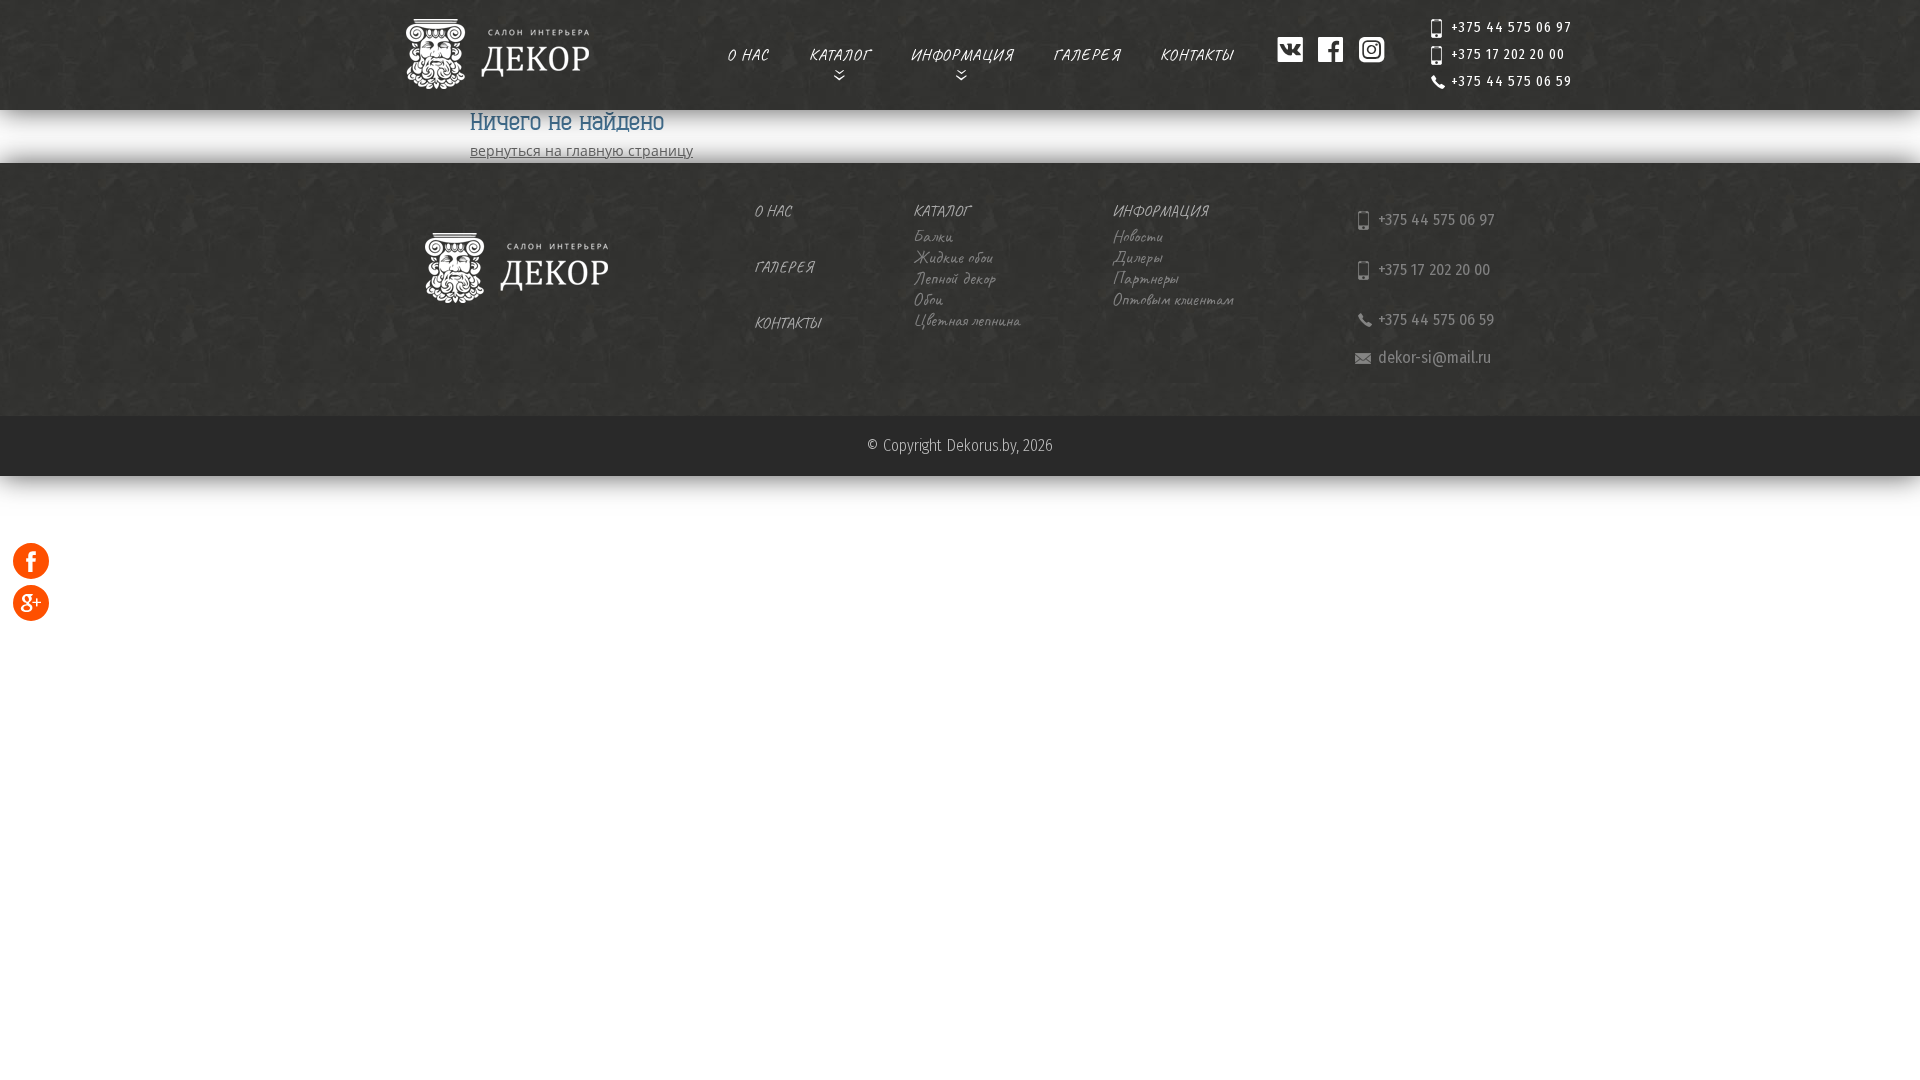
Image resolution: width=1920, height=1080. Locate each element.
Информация (961, 55)
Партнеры (1145, 278)
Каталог (839, 55)
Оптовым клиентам (1172, 299)
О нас (748, 55)
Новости (1136, 236)
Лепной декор (954, 278)
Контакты (1196, 55)
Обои (927, 299)
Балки (932, 236)
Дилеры (1137, 257)
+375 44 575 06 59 (1511, 81)
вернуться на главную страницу (581, 150)
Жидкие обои (952, 257)
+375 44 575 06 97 (1511, 27)
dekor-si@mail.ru (1434, 358)
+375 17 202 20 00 (1508, 54)
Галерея (1086, 55)
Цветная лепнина (966, 320)
